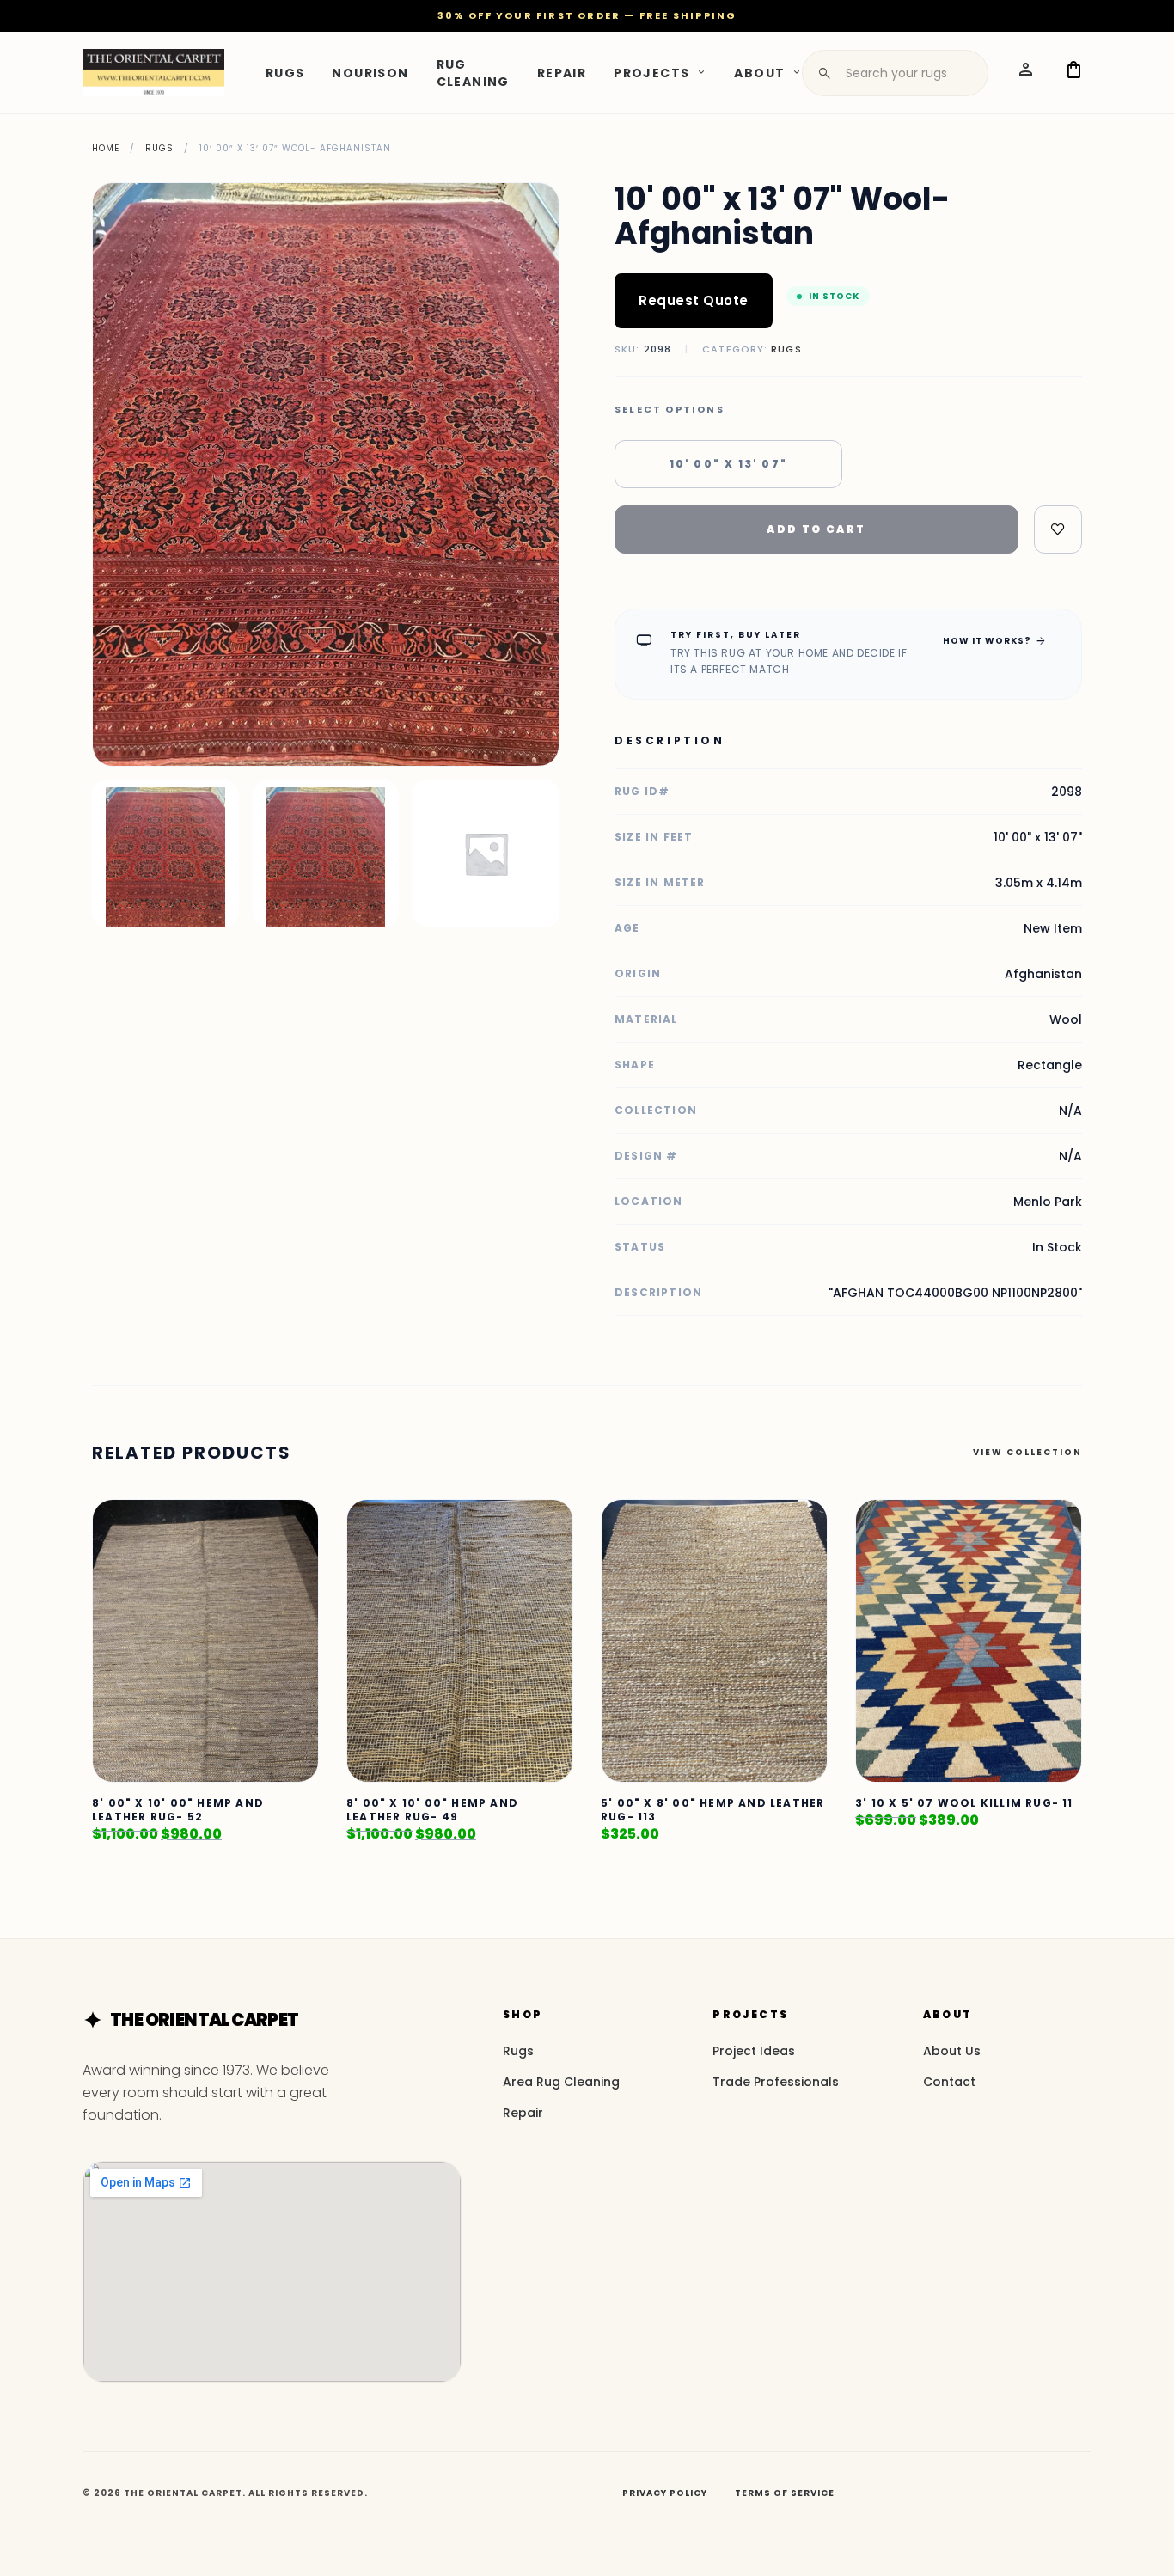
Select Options (670, 410)
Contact (949, 2082)
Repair (562, 72)
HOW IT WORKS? (995, 640)
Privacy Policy (665, 2493)
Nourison (370, 72)
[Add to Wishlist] (1058, 529)
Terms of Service (785, 2493)
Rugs (285, 72)
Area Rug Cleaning (561, 2082)
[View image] (165, 854)
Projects (651, 72)
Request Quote (694, 300)
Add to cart (816, 529)
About (759, 72)
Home (106, 148)
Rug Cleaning (473, 72)
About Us (952, 2051)
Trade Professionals (776, 2082)
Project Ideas (754, 2051)
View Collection (1027, 1452)
